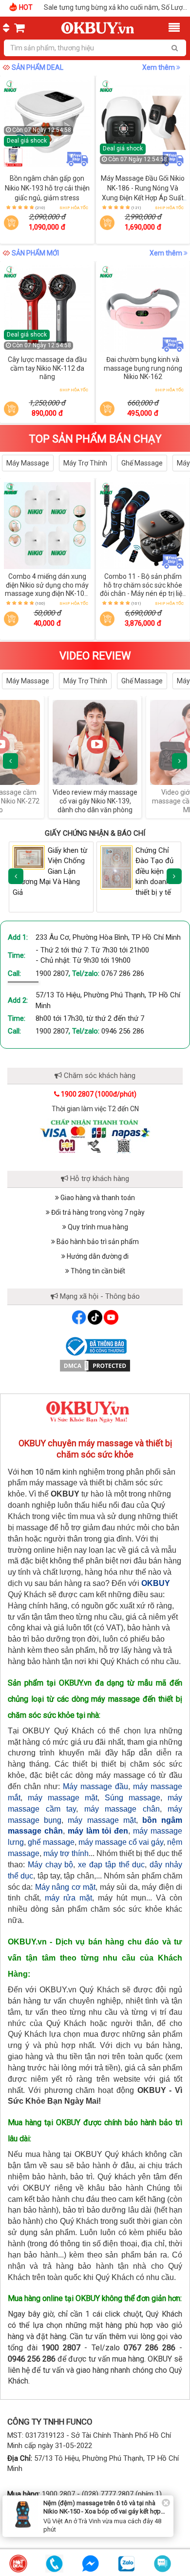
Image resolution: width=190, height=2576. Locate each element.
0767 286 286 (123, 973)
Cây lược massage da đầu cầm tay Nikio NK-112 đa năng (47, 368)
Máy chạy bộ (51, 1865)
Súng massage (133, 1798)
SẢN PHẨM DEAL (38, 67)
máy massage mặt (63, 1798)
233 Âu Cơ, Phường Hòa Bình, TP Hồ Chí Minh (108, 937)
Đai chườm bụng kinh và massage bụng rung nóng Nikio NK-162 (143, 368)
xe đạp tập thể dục (111, 1865)
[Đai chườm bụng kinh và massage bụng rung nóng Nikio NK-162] (143, 309)
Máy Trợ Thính (85, 463)
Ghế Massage (142, 463)
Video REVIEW (95, 656)
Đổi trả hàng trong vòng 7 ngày (97, 1212)
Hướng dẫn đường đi (97, 1256)
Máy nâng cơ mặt (65, 1887)
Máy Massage (28, 463)
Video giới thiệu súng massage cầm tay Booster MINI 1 (95, 801)
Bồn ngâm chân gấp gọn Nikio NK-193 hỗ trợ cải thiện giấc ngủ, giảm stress (47, 188)
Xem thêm (159, 67)
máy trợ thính (66, 1853)
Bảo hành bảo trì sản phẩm (97, 1242)
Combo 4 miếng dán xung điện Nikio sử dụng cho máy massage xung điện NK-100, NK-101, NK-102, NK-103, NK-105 (47, 594)
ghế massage (51, 1842)
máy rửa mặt (68, 1898)
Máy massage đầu (95, 1786)
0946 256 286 (123, 1031)
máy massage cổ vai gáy (121, 1842)
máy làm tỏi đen (98, 1831)
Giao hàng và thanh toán (97, 1198)
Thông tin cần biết (97, 1271)
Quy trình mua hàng (97, 1227)
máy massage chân (122, 1809)
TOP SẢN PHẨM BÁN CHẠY (95, 439)
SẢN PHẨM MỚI (35, 253)
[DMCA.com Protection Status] (95, 1365)
